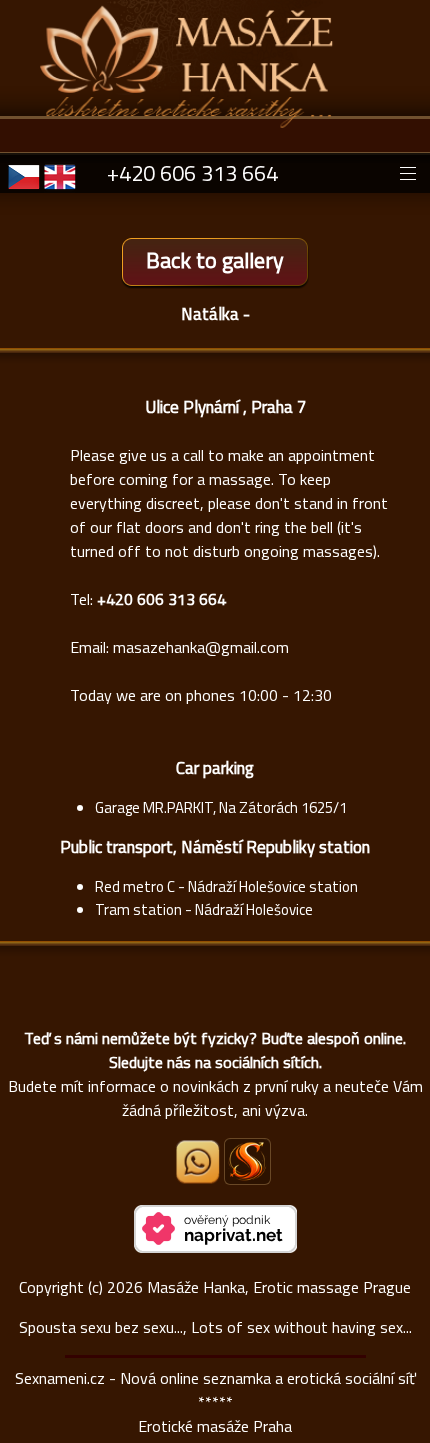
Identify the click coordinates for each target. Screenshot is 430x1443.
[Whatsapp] (199, 1178)
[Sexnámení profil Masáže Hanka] (247, 1161)
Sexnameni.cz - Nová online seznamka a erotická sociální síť (215, 1378)
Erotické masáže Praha (215, 1426)
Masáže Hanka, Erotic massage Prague (279, 1287)
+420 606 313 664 (192, 173)
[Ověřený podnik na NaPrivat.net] (215, 1247)
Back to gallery (215, 260)
